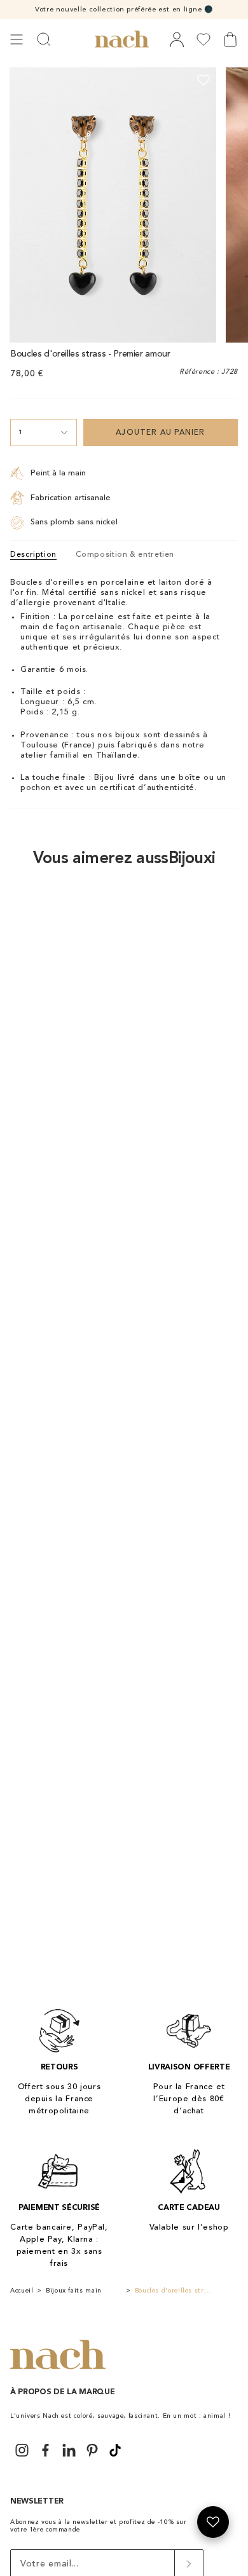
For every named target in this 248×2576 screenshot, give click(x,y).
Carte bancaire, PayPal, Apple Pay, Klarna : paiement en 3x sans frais (59, 2245)
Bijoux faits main (74, 2291)
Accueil (22, 2291)
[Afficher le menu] (17, 39)
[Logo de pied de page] (58, 2355)
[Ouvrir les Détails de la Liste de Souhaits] (213, 2522)
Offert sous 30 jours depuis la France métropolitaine (59, 2099)
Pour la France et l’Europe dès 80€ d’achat (189, 2099)
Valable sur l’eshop (189, 2227)
